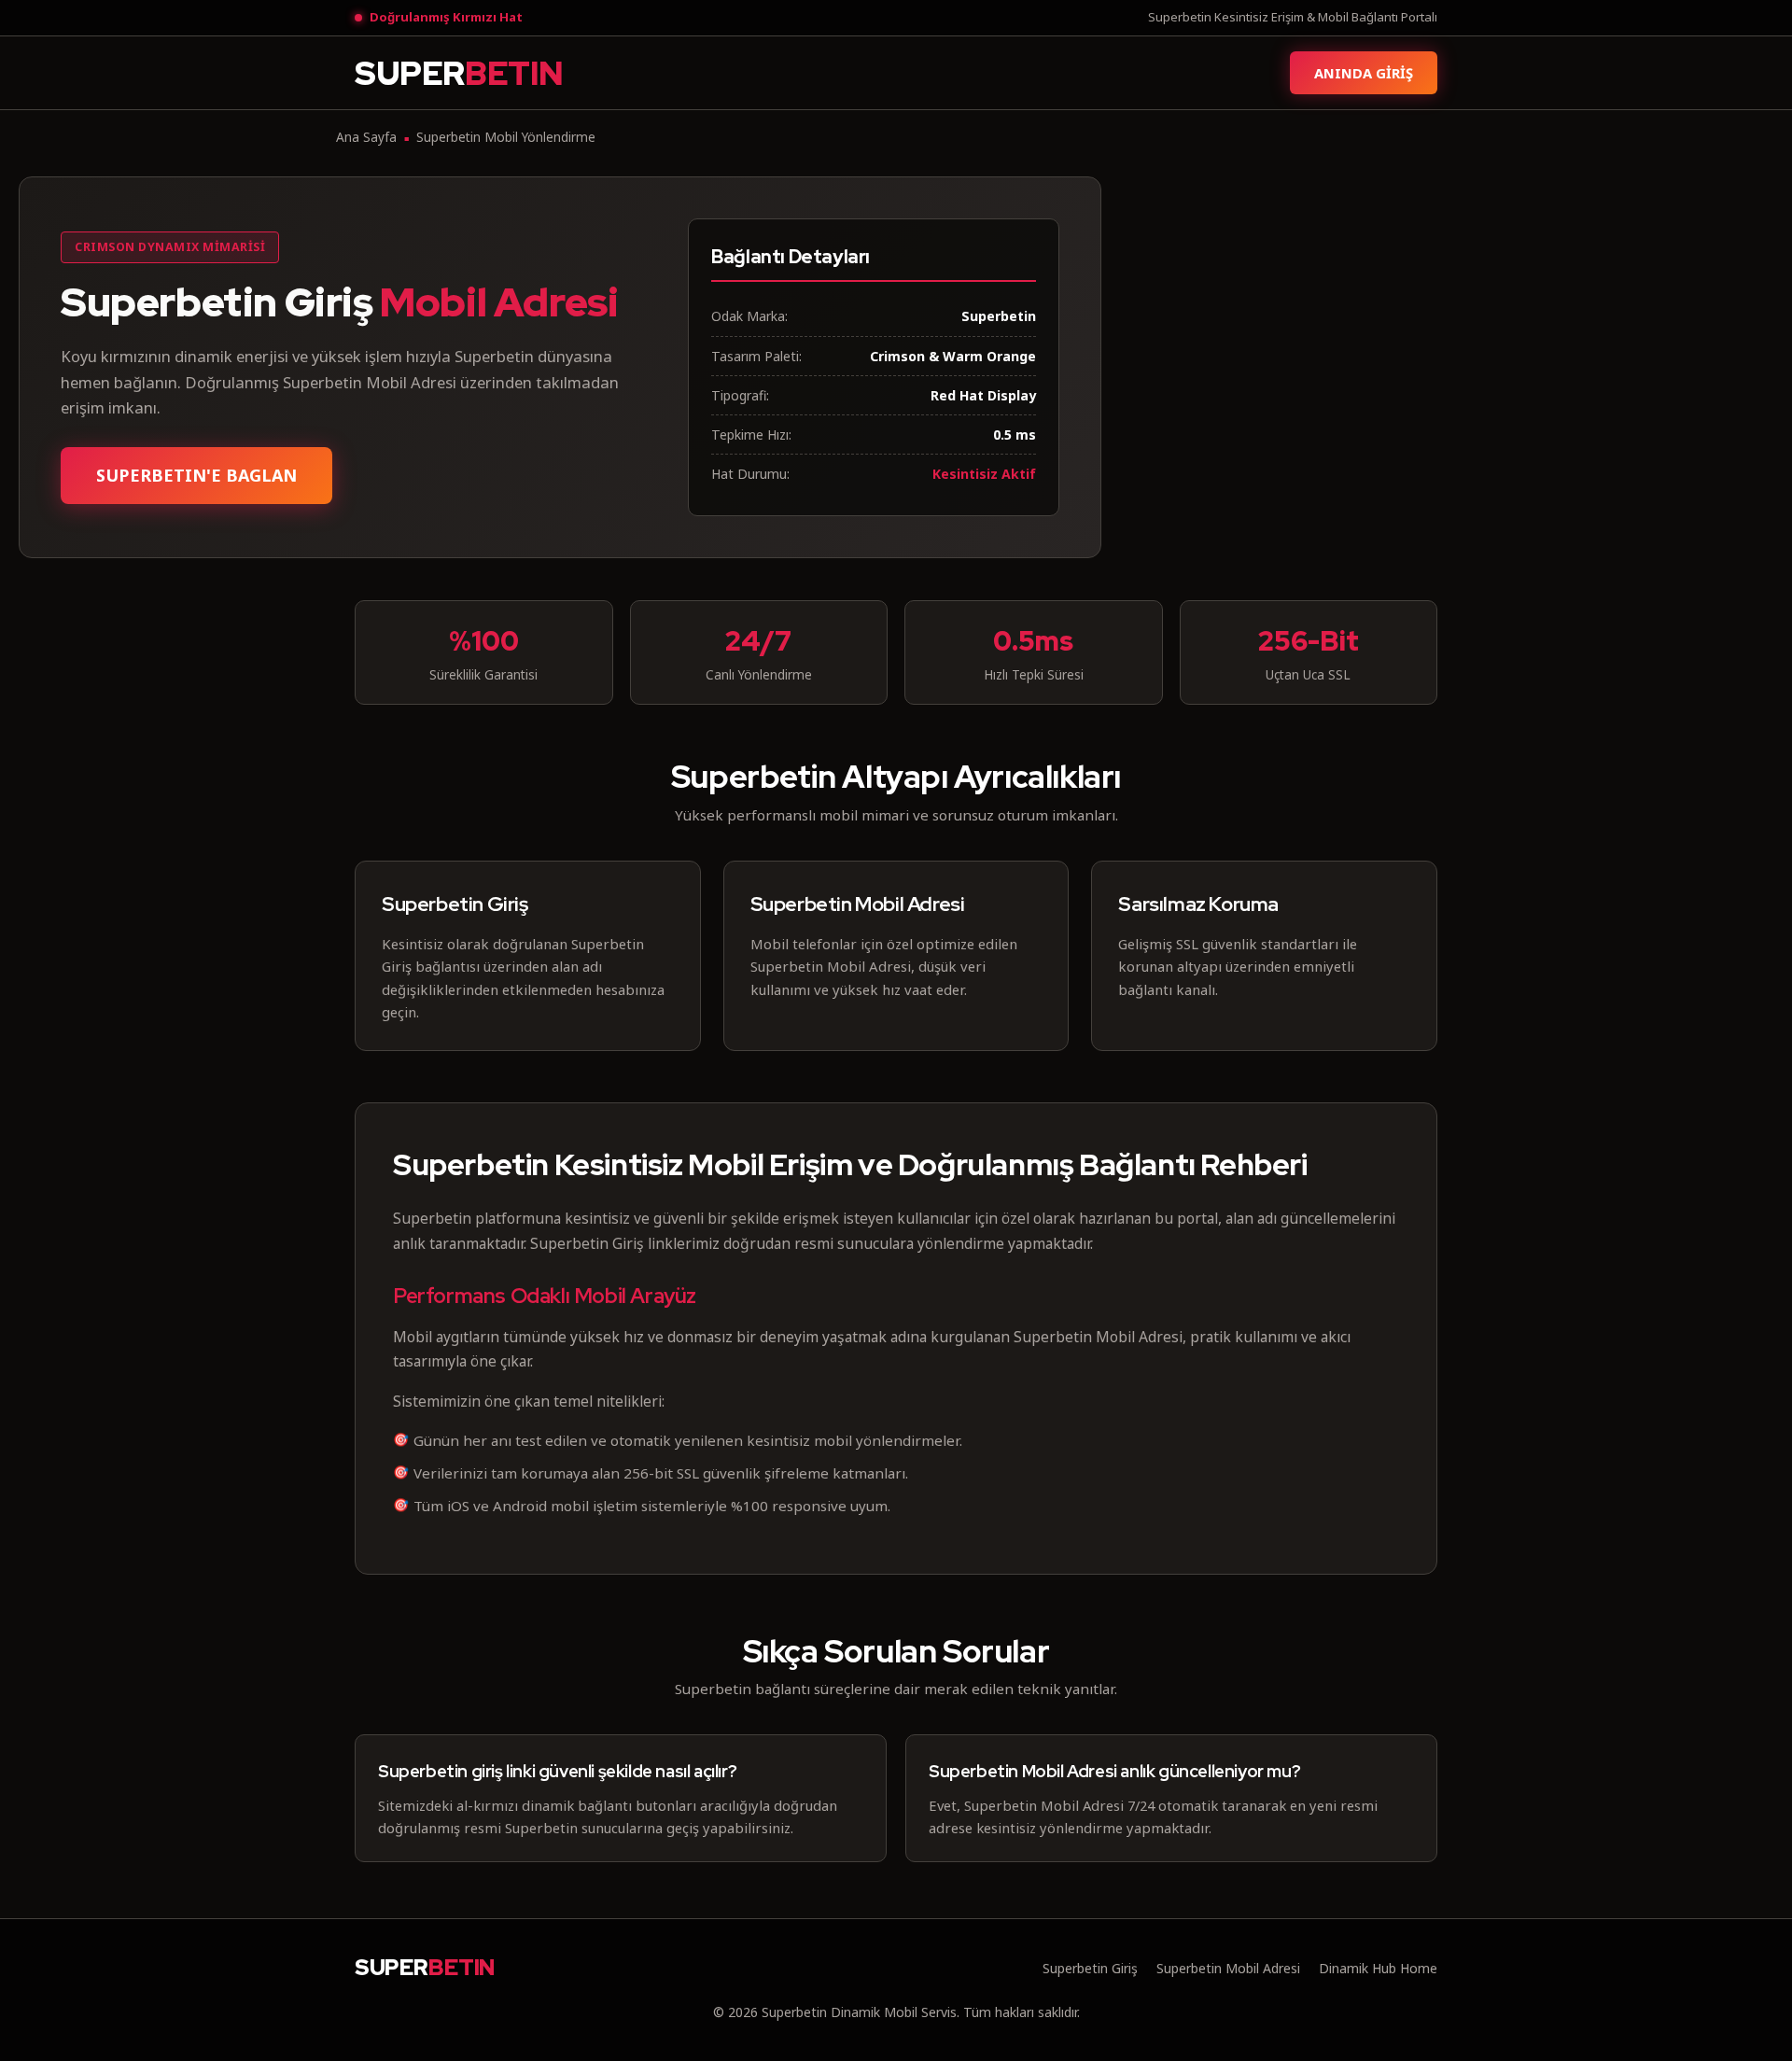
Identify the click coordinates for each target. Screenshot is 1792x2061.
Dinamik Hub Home (1378, 1968)
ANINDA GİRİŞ (1364, 73)
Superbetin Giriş (1090, 1968)
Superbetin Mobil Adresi (1228, 1968)
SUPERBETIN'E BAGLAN (196, 475)
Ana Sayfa (366, 137)
